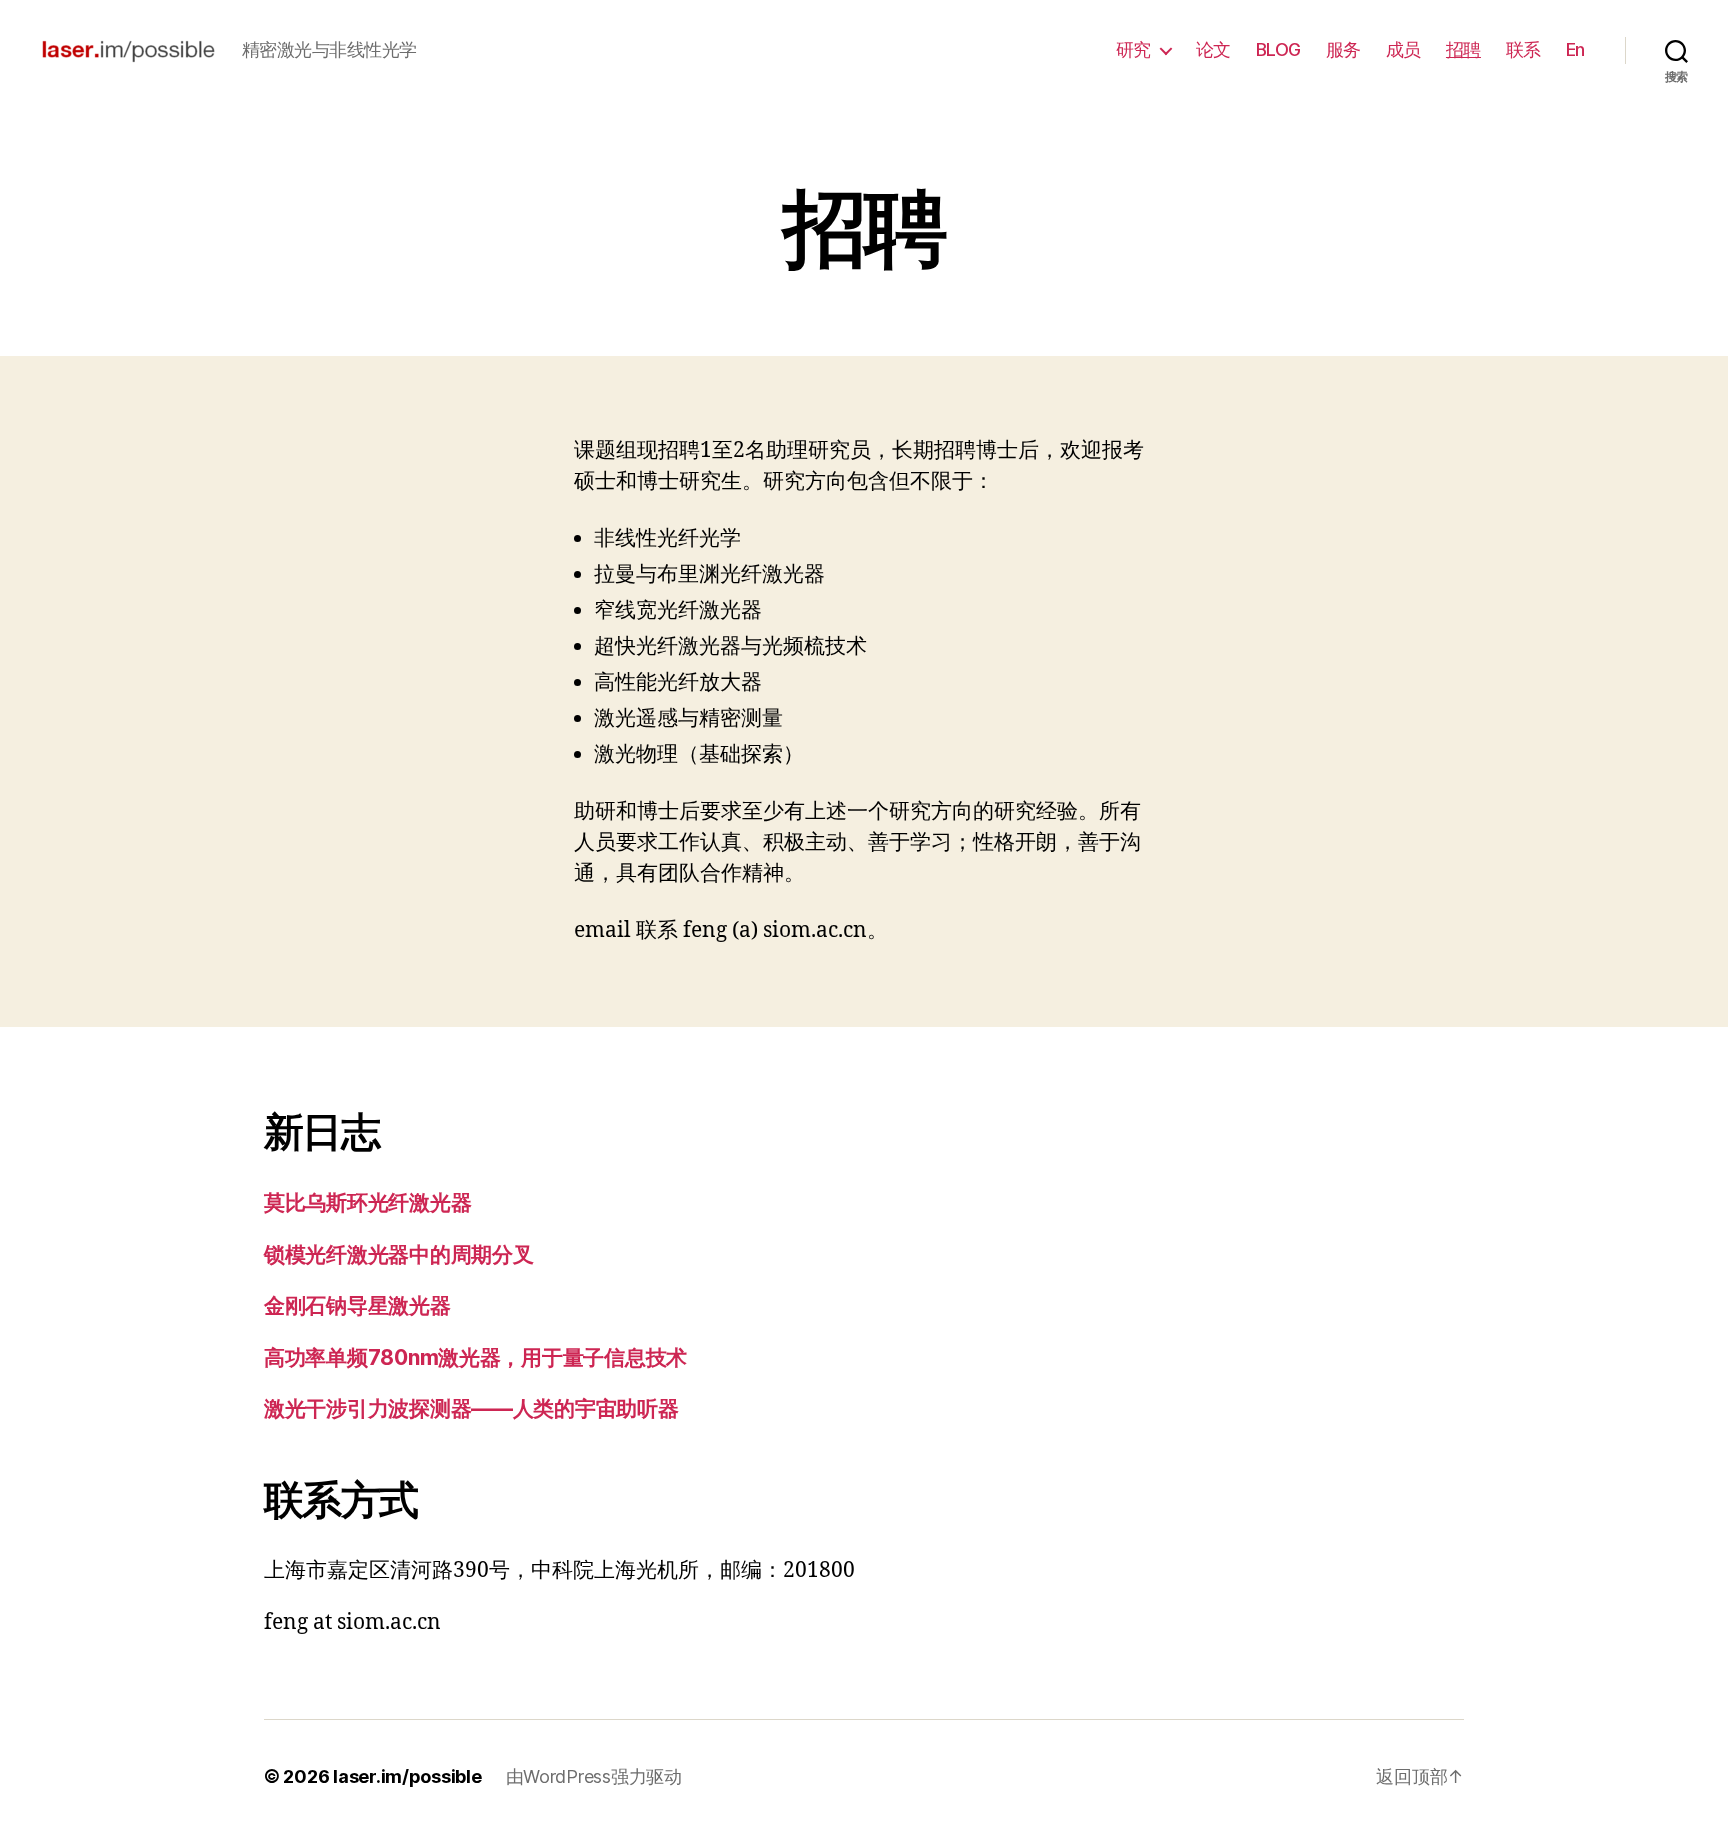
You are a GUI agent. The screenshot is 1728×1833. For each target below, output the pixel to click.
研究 (1133, 49)
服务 (1343, 49)
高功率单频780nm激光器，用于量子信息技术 (475, 1357)
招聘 (1463, 49)
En (1575, 49)
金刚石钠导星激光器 (357, 1305)
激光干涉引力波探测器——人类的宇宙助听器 (471, 1408)
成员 (1403, 49)
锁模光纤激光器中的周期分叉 (399, 1254)
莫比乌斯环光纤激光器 (367, 1202)
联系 (1523, 49)
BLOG (1278, 49)
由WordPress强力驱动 (594, 1776)
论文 (1213, 49)
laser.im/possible (407, 1776)
